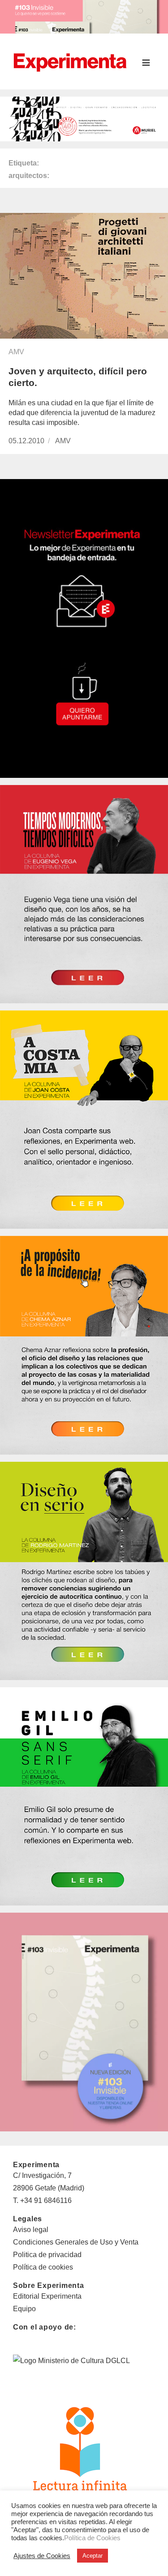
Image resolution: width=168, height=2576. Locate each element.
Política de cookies (43, 2267)
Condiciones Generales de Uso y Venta (76, 2242)
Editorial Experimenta (47, 2296)
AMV (16, 352)
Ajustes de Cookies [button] (42, 2556)
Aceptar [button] (93, 2556)
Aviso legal (31, 2230)
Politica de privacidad (47, 2255)
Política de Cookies (92, 2538)
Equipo (24, 2309)
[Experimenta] (70, 61)
